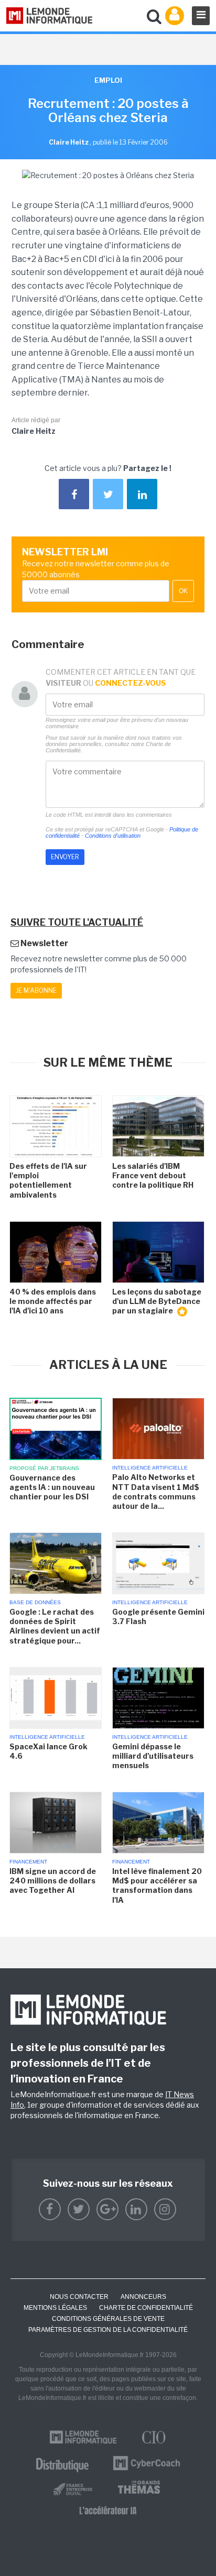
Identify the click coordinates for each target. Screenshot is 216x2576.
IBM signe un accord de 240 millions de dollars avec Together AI (53, 1881)
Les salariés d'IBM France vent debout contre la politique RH (153, 1175)
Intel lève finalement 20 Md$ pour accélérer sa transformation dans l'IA (157, 1886)
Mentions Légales (55, 2308)
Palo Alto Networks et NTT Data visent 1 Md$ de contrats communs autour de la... (156, 1492)
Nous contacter (79, 2297)
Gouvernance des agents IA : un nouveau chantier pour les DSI (52, 1487)
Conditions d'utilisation (113, 836)
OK (183, 591)
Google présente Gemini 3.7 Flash (158, 1616)
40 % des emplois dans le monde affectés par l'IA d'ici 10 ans (53, 1301)
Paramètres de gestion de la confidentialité (108, 2330)
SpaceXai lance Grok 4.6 (48, 1751)
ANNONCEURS (143, 2297)
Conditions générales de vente (108, 2319)
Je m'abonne (36, 990)
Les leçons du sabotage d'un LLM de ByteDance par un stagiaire (157, 1301)
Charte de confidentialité (146, 2308)
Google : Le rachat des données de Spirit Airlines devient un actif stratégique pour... (55, 1626)
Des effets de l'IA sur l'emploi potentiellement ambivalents (48, 1180)
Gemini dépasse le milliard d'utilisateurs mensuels (153, 1756)
